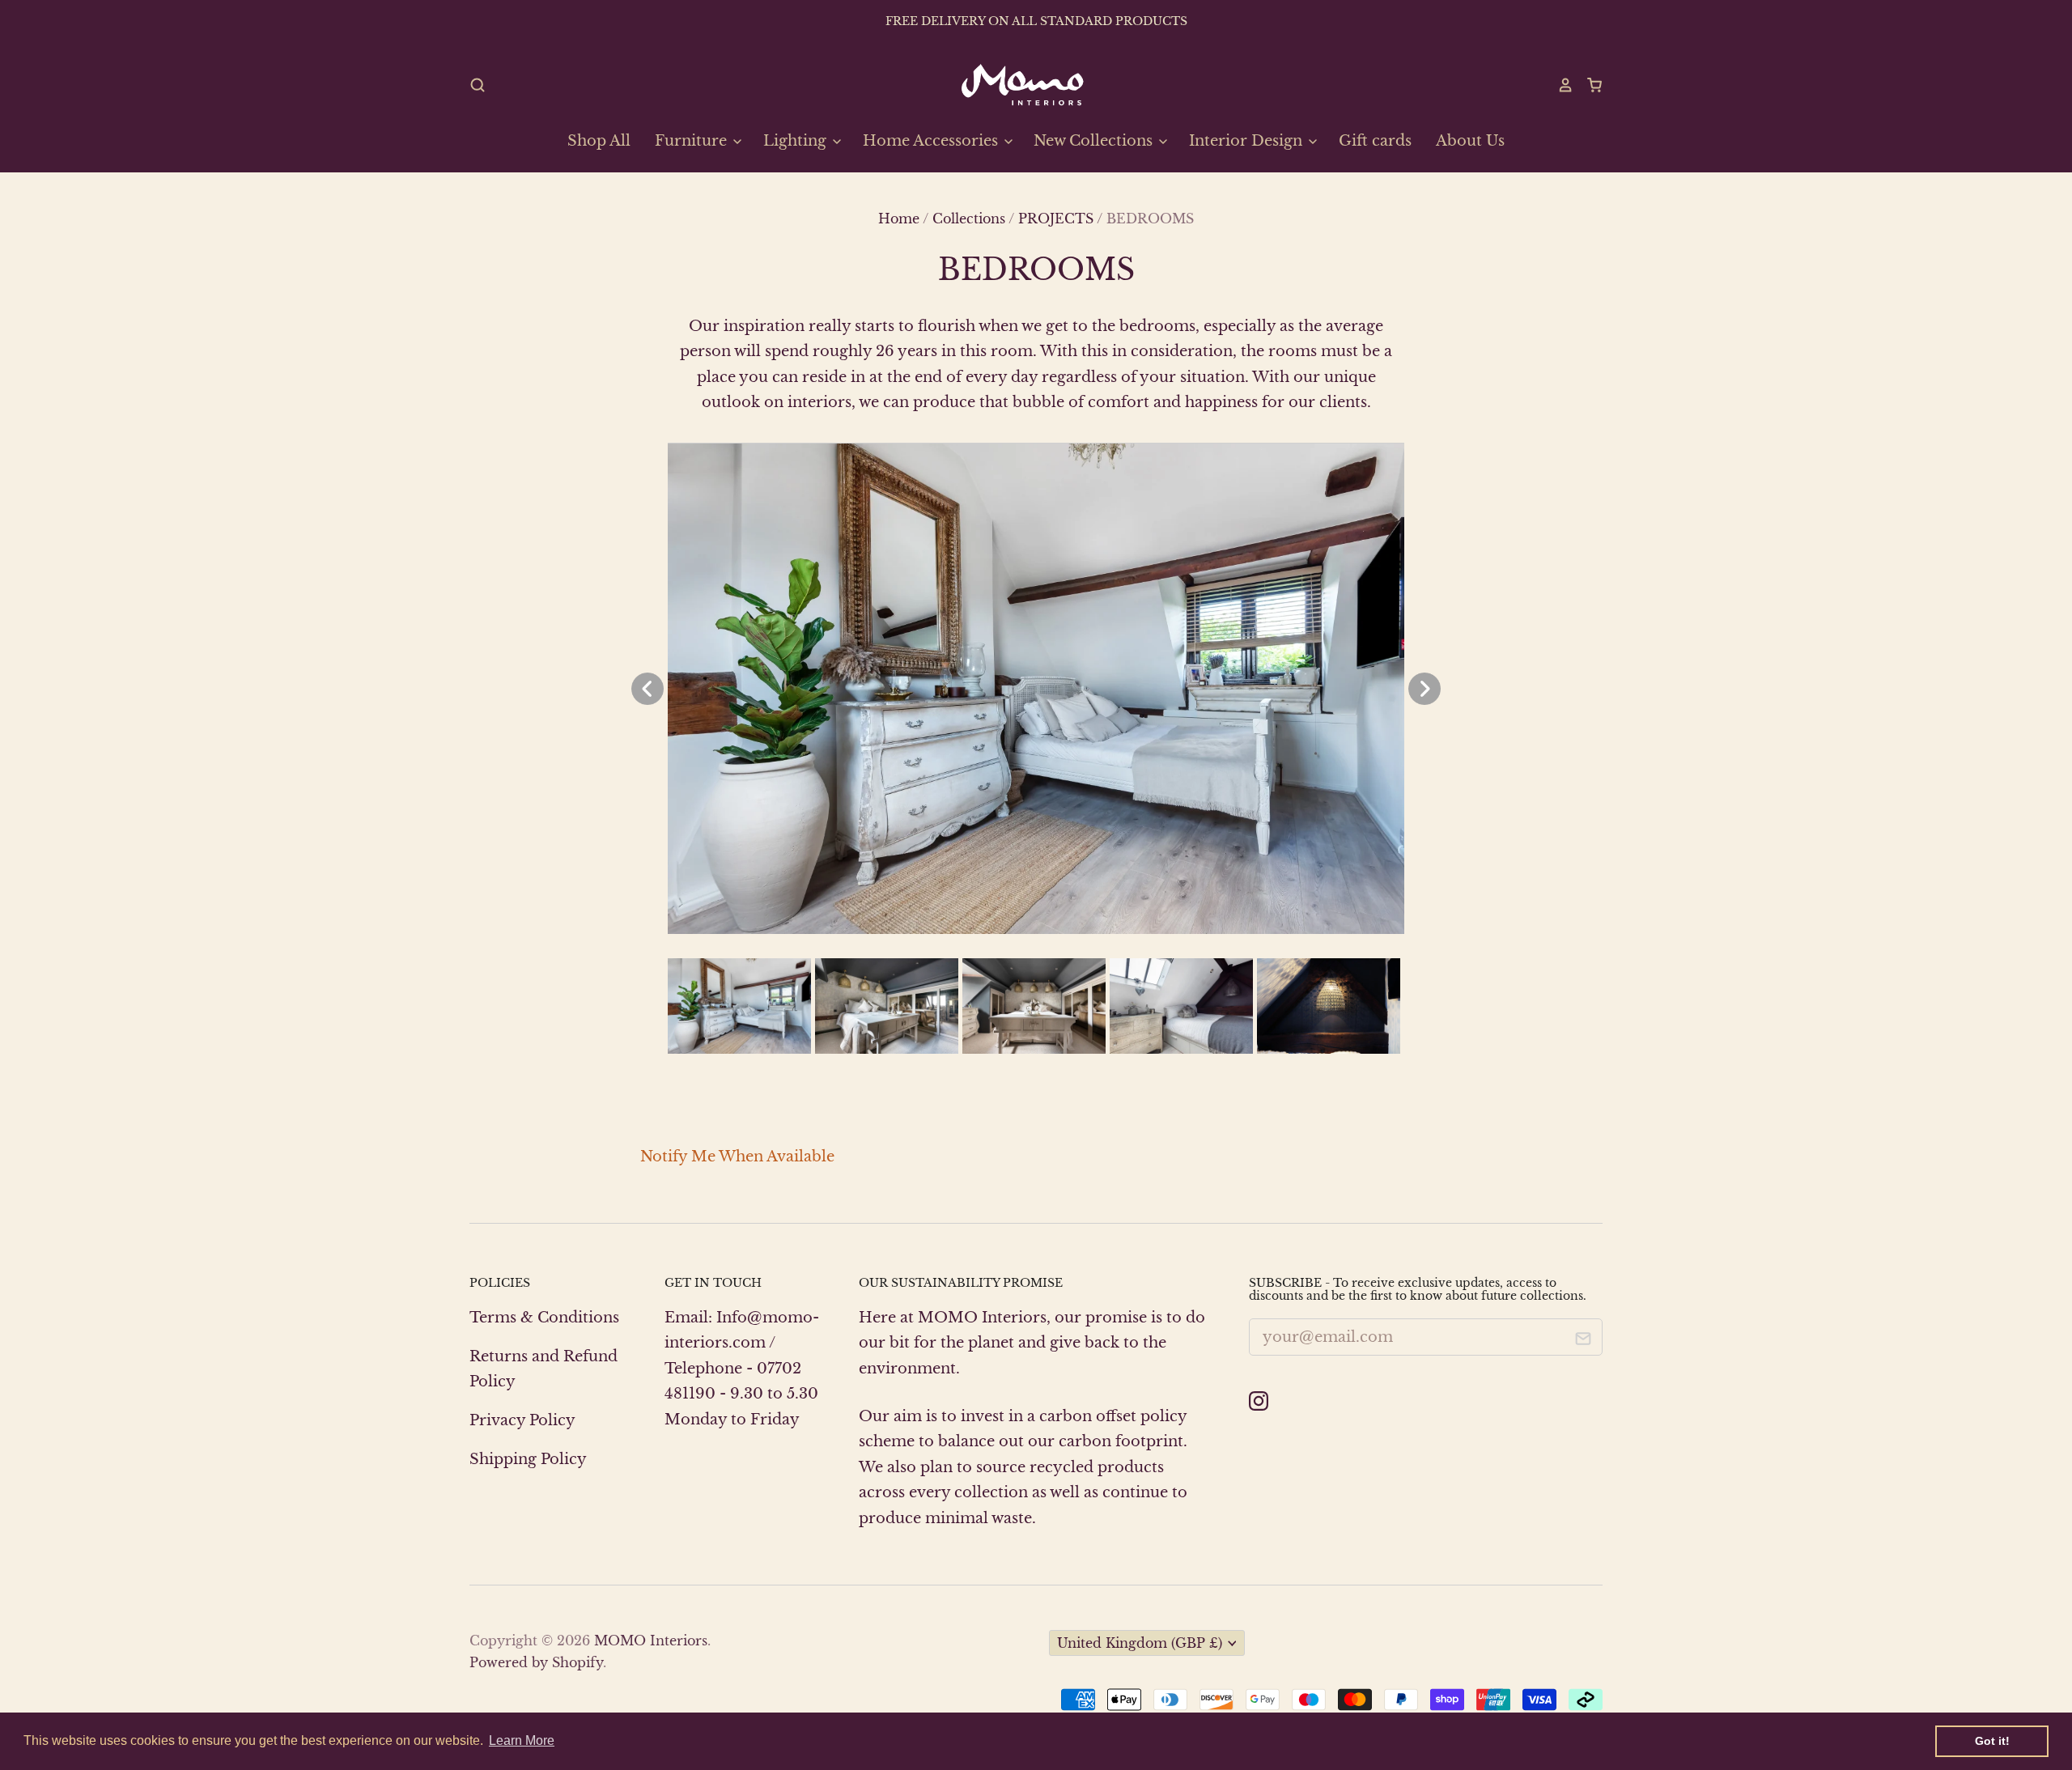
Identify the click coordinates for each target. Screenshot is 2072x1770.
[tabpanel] (1036, 689)
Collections (969, 219)
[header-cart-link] (1588, 85)
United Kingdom (1140, 1643)
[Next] (1424, 689)
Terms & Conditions (544, 1318)
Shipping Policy (528, 1459)
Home (899, 219)
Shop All (599, 141)
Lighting (797, 141)
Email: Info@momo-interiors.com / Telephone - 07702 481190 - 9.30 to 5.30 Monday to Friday (742, 1369)
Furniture (693, 141)
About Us (1470, 141)
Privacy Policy (522, 1420)
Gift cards (1375, 141)
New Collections (1095, 141)
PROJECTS (1056, 219)
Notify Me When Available (737, 1157)
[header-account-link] (1558, 85)
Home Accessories (932, 141)
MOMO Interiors (651, 1641)
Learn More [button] (522, 1740)
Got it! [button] (1992, 1741)
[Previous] (647, 689)
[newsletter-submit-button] (1584, 1341)
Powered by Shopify (536, 1663)
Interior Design (1248, 141)
